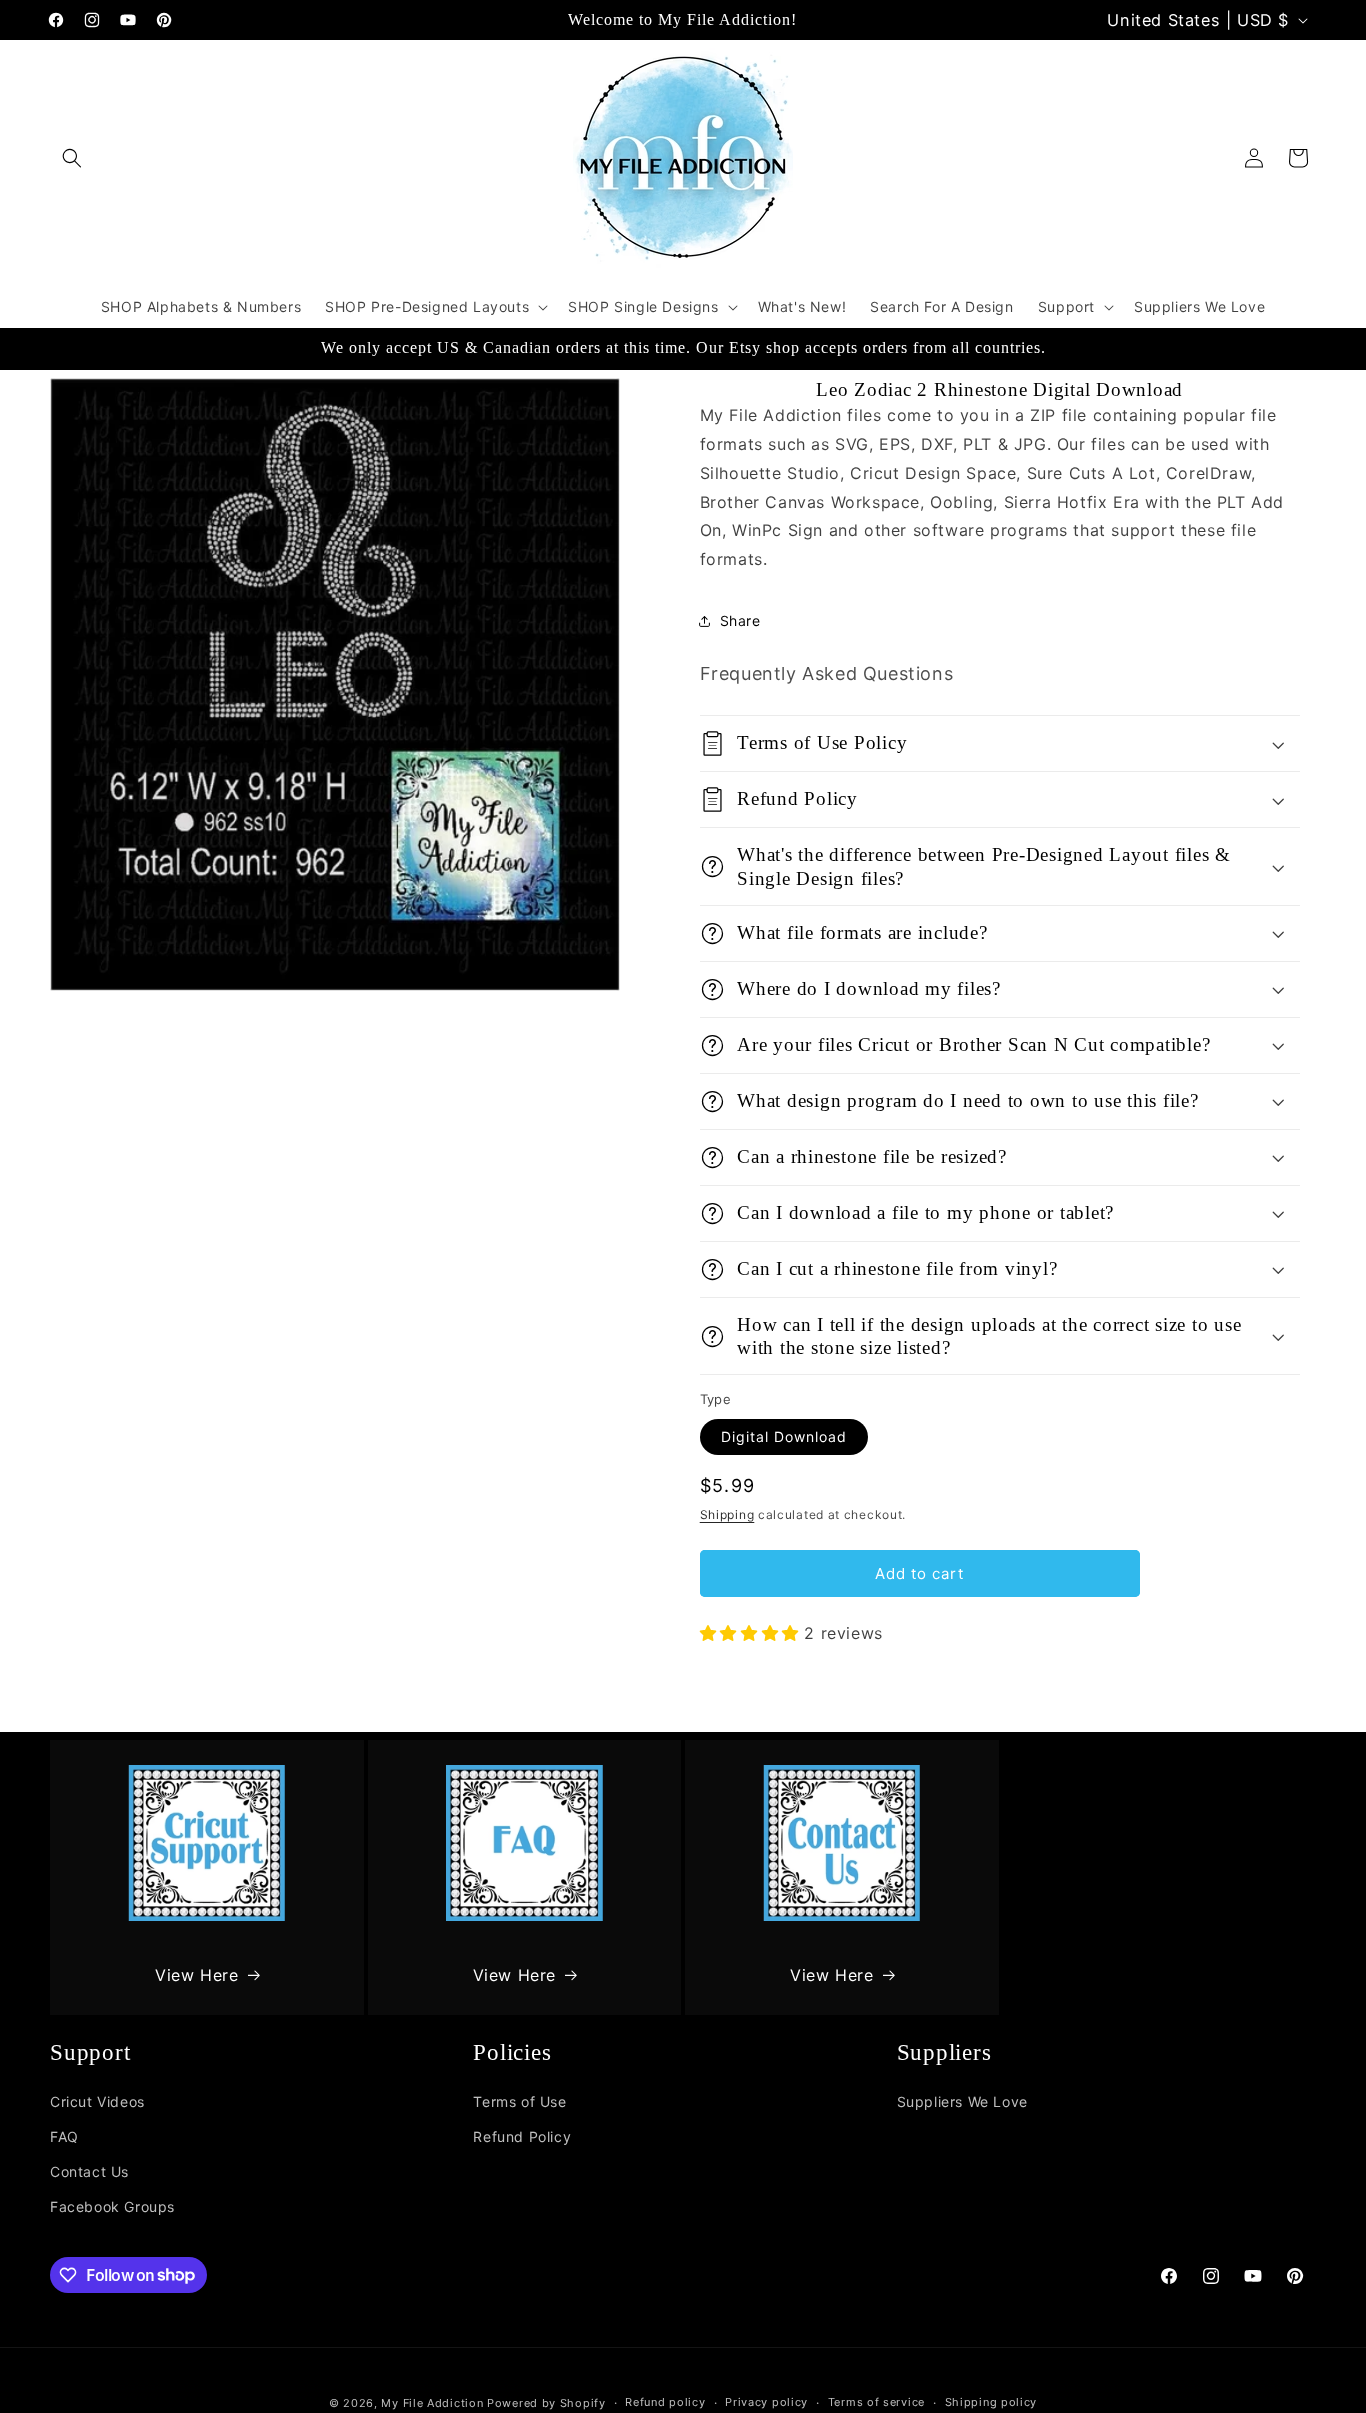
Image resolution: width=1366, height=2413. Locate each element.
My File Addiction (432, 2403)
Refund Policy (522, 2136)
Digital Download (784, 1436)
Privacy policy (766, 2402)
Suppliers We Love (962, 2101)
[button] (72, 158)
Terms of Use (519, 2101)
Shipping (727, 1514)
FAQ (64, 2136)
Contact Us (89, 2171)
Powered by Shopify (546, 2403)
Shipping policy (991, 2402)
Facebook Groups (112, 2206)
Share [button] (740, 620)
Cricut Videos (97, 2101)
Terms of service (876, 2402)
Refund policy (665, 2402)
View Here (196, 1975)
